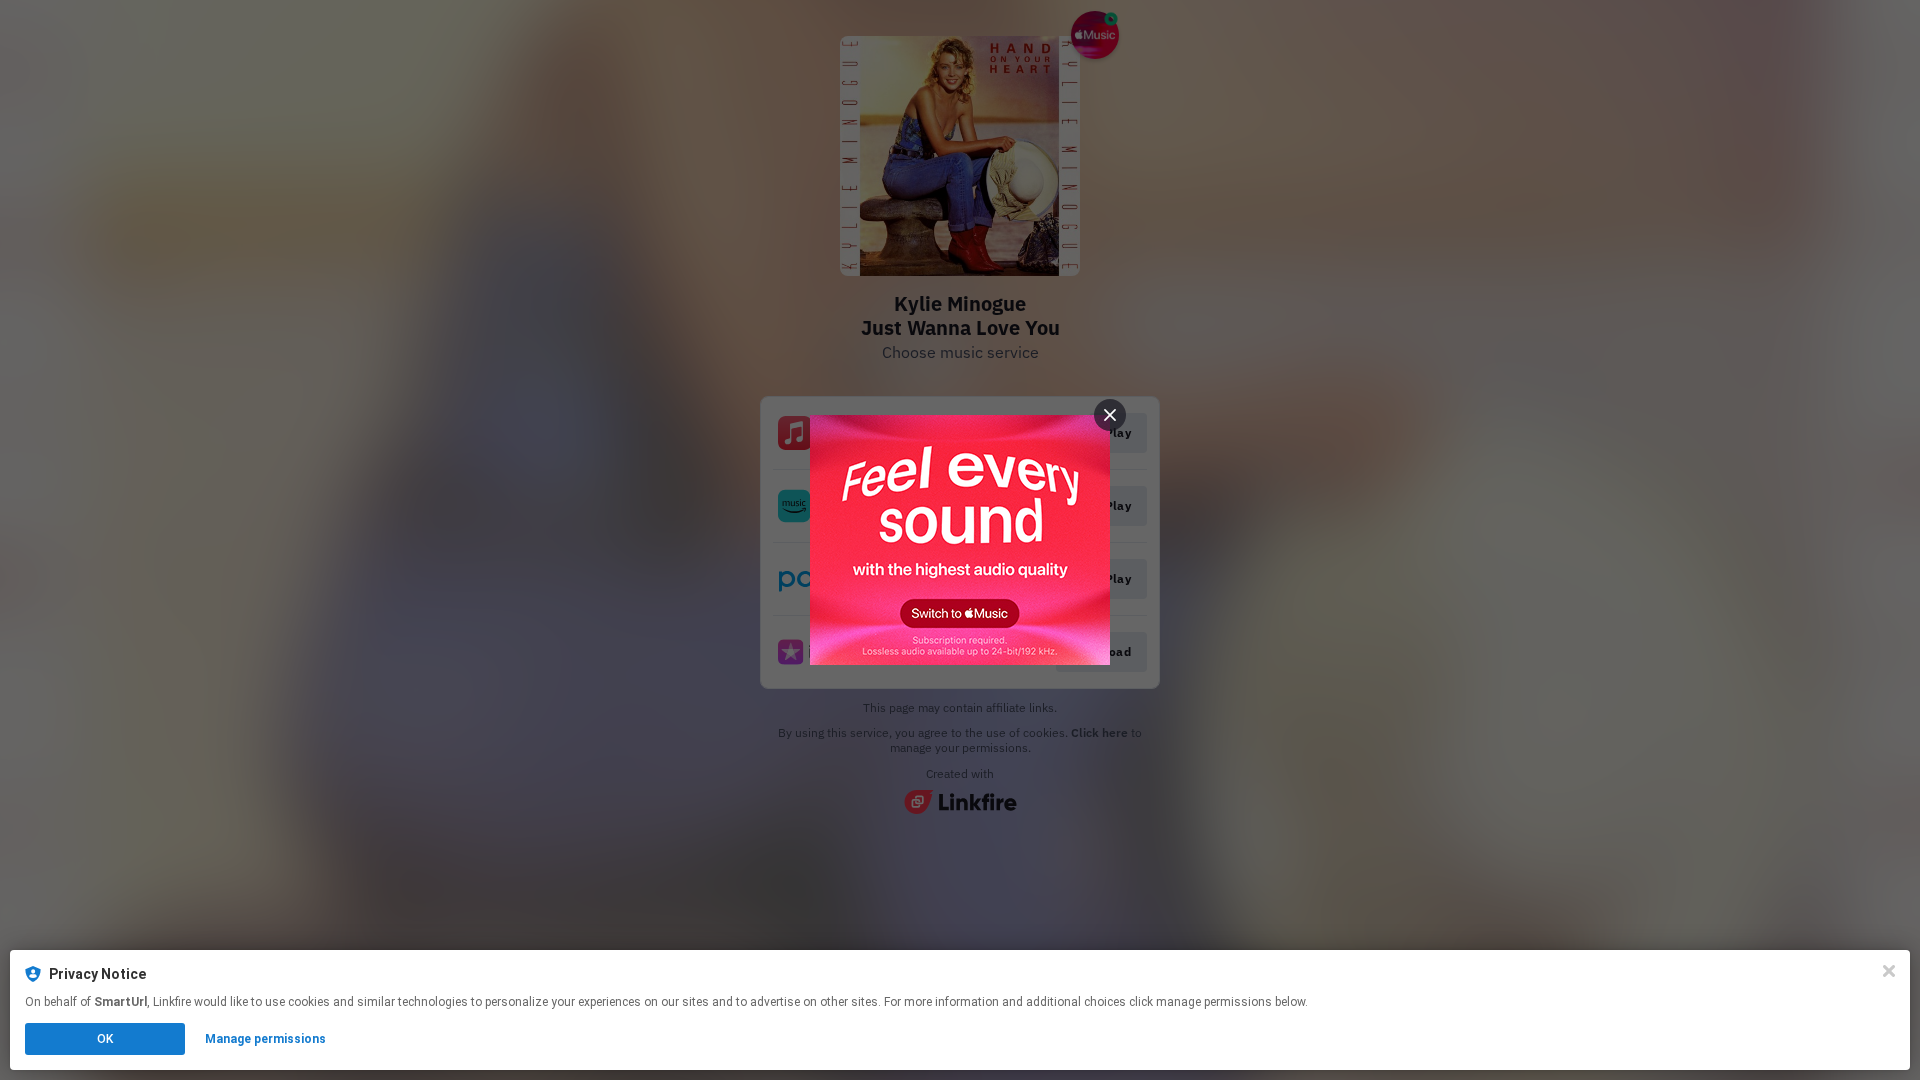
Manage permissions (265, 1039)
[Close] (1889, 971)
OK (105, 1039)
